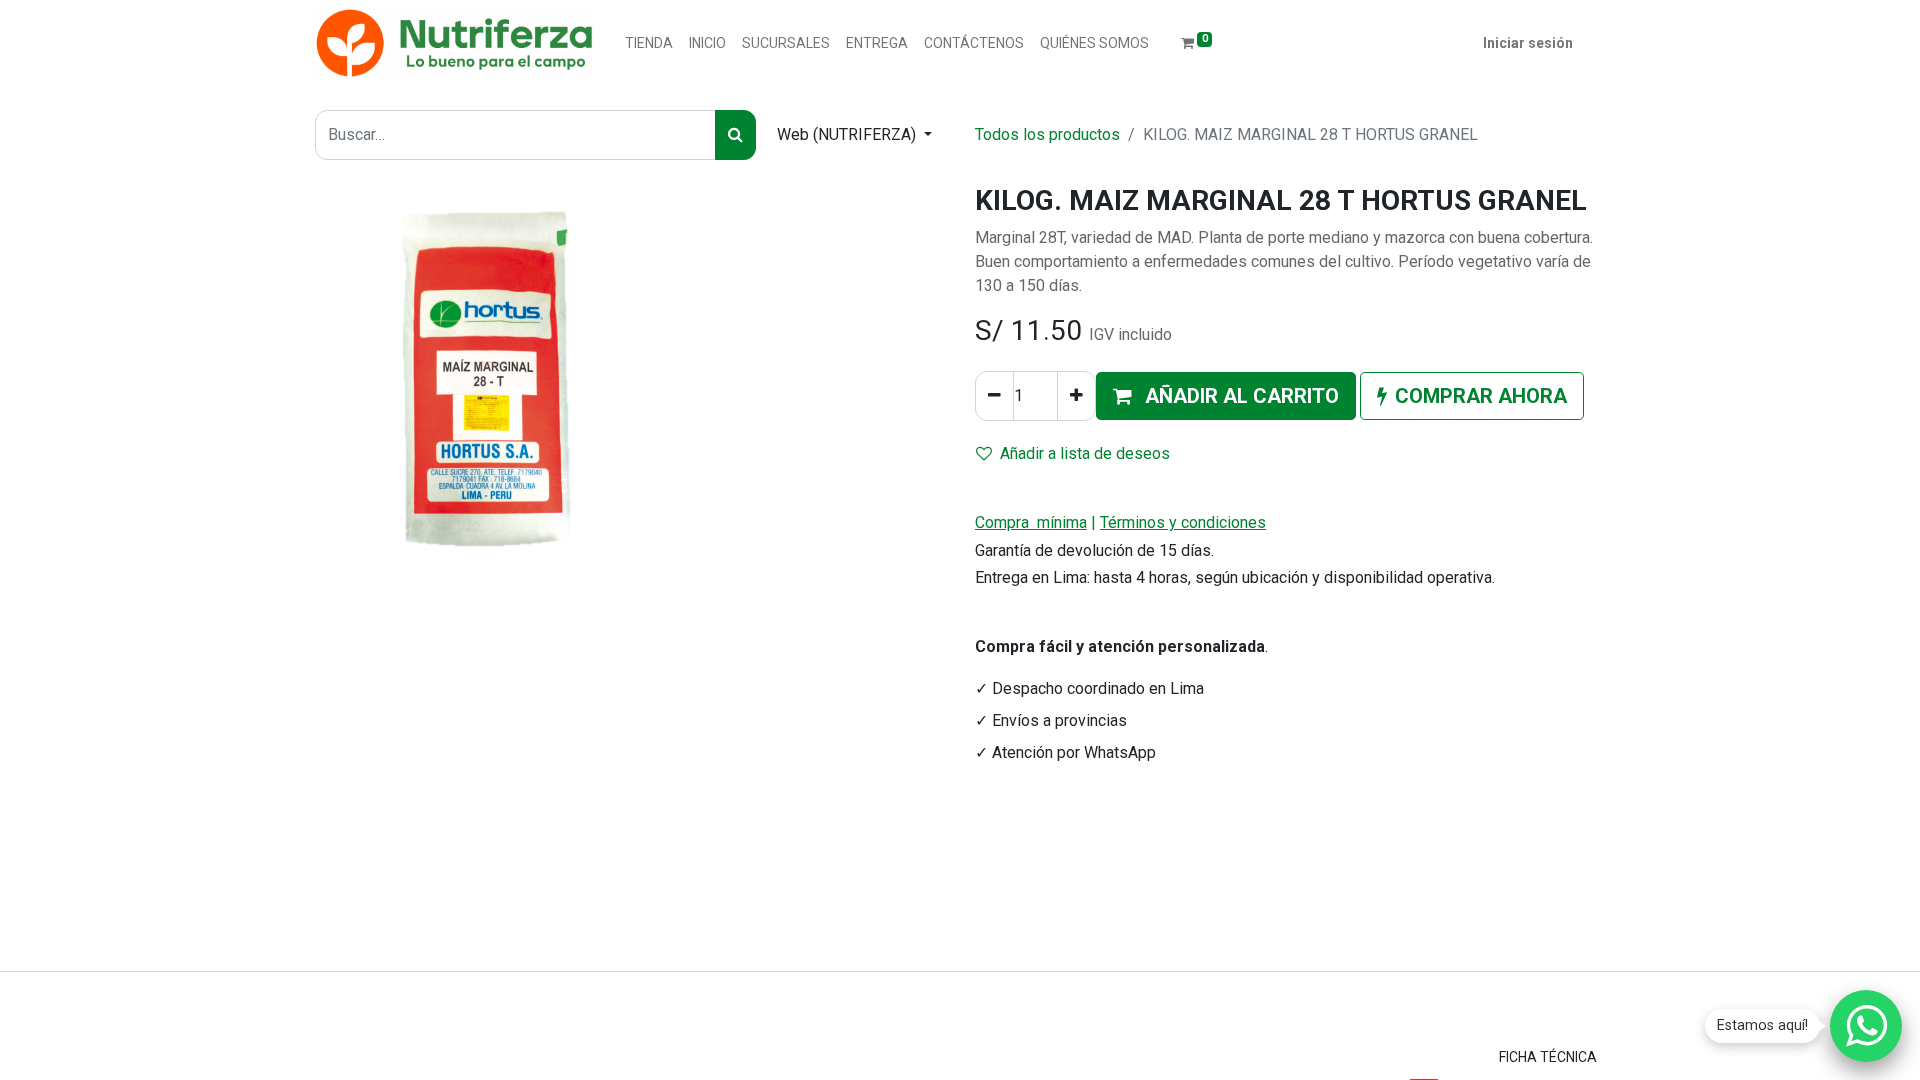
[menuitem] (649, 43)
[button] (1226, 396)
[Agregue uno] (1076, 396)
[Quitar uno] (994, 396)
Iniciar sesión (1528, 43)
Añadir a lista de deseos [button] (1085, 453)
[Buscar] (735, 135)
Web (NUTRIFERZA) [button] (848, 134)
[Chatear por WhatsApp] (1866, 1026)
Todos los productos (1047, 134)
